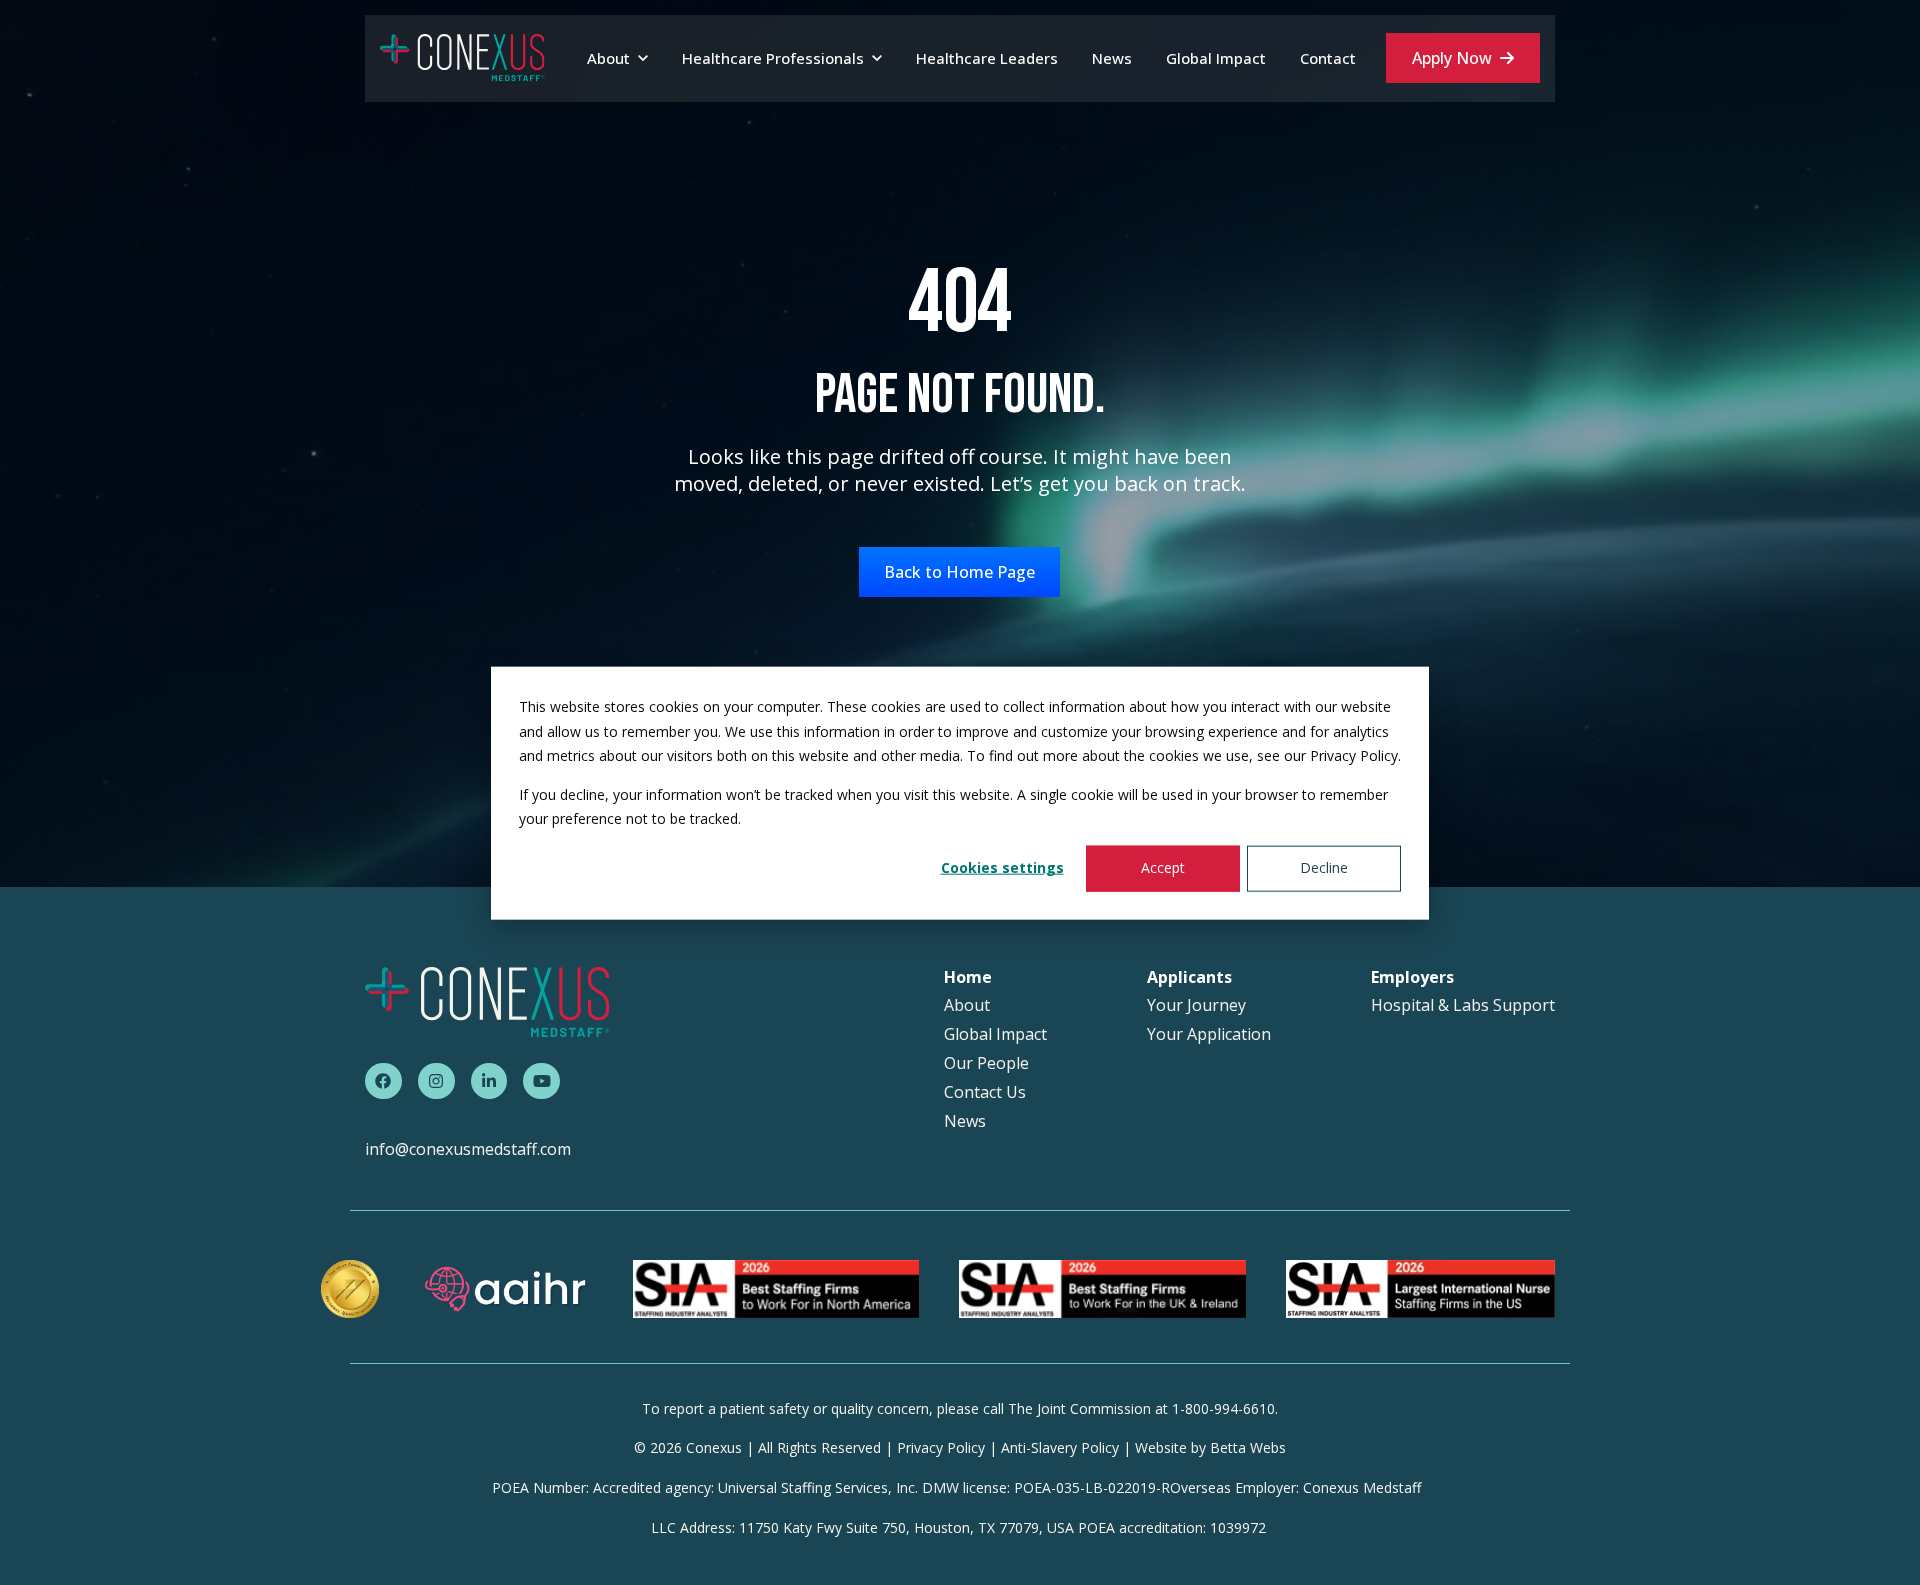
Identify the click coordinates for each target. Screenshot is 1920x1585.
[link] (462, 57)
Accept (1163, 867)
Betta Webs (1248, 1447)
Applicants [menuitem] (1189, 977)
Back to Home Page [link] (959, 572)
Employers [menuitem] (1412, 977)
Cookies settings (1002, 867)
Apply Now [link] (1452, 58)
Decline (1324, 867)
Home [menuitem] (968, 977)
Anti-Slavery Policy (1060, 1447)
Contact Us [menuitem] (985, 1092)
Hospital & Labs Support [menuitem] (1463, 1005)
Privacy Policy (941, 1447)
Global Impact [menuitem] (995, 1034)
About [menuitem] (967, 1005)
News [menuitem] (965, 1121)
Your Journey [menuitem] (1196, 1005)
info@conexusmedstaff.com (468, 1149)
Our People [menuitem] (986, 1063)
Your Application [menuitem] (1209, 1034)
